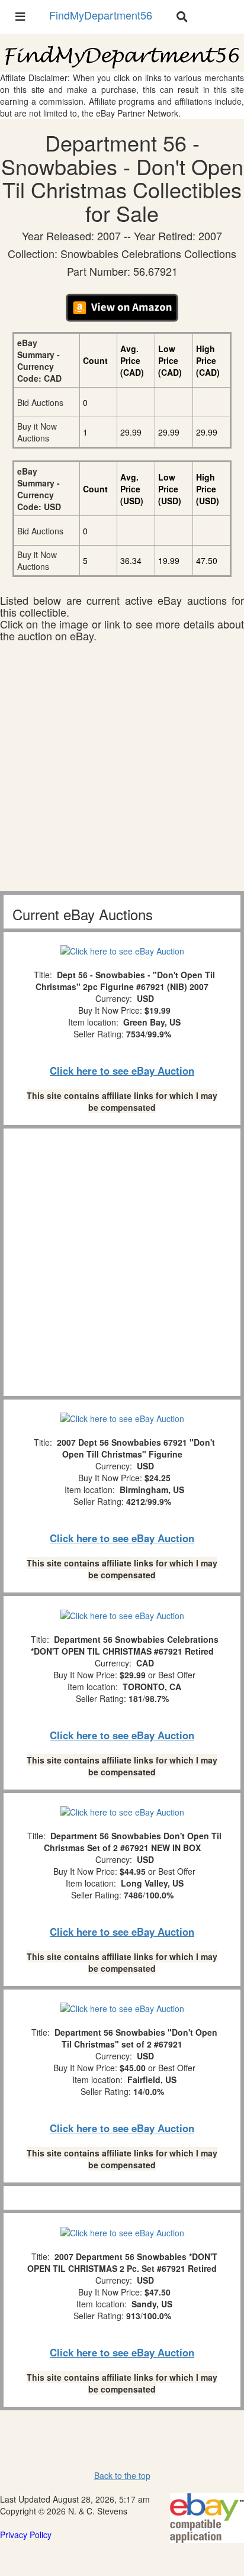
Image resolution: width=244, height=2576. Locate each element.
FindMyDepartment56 (101, 15)
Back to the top (122, 2475)
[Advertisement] (122, 769)
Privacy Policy (26, 2535)
